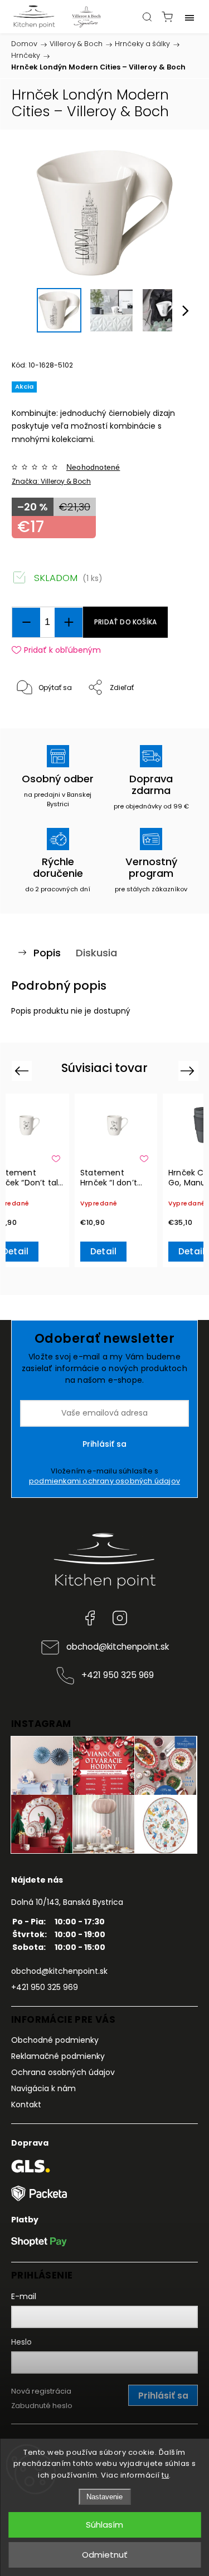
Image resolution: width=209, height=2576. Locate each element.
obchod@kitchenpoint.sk (118, 1647)
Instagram (120, 1618)
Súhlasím (104, 2525)
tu (165, 2475)
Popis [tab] (47, 953)
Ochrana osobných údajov (63, 2072)
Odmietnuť (105, 2555)
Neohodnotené (93, 467)
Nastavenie (104, 2497)
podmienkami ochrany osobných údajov (104, 1481)
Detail (103, 1251)
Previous (23, 1071)
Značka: (51, 481)
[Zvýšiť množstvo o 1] (69, 622)
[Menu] (189, 17)
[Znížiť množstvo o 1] (26, 622)
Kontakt (26, 2105)
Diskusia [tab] (96, 953)
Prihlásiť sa (104, 1444)
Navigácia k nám (43, 2088)
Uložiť (38, 722)
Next (189, 1071)
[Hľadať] (147, 17)
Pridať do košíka (125, 622)
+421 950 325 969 (118, 1675)
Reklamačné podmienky (58, 2056)
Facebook (90, 1618)
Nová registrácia (41, 2391)
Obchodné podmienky (55, 2040)
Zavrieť (171, 716)
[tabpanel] (116, 1180)
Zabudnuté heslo (42, 2406)
